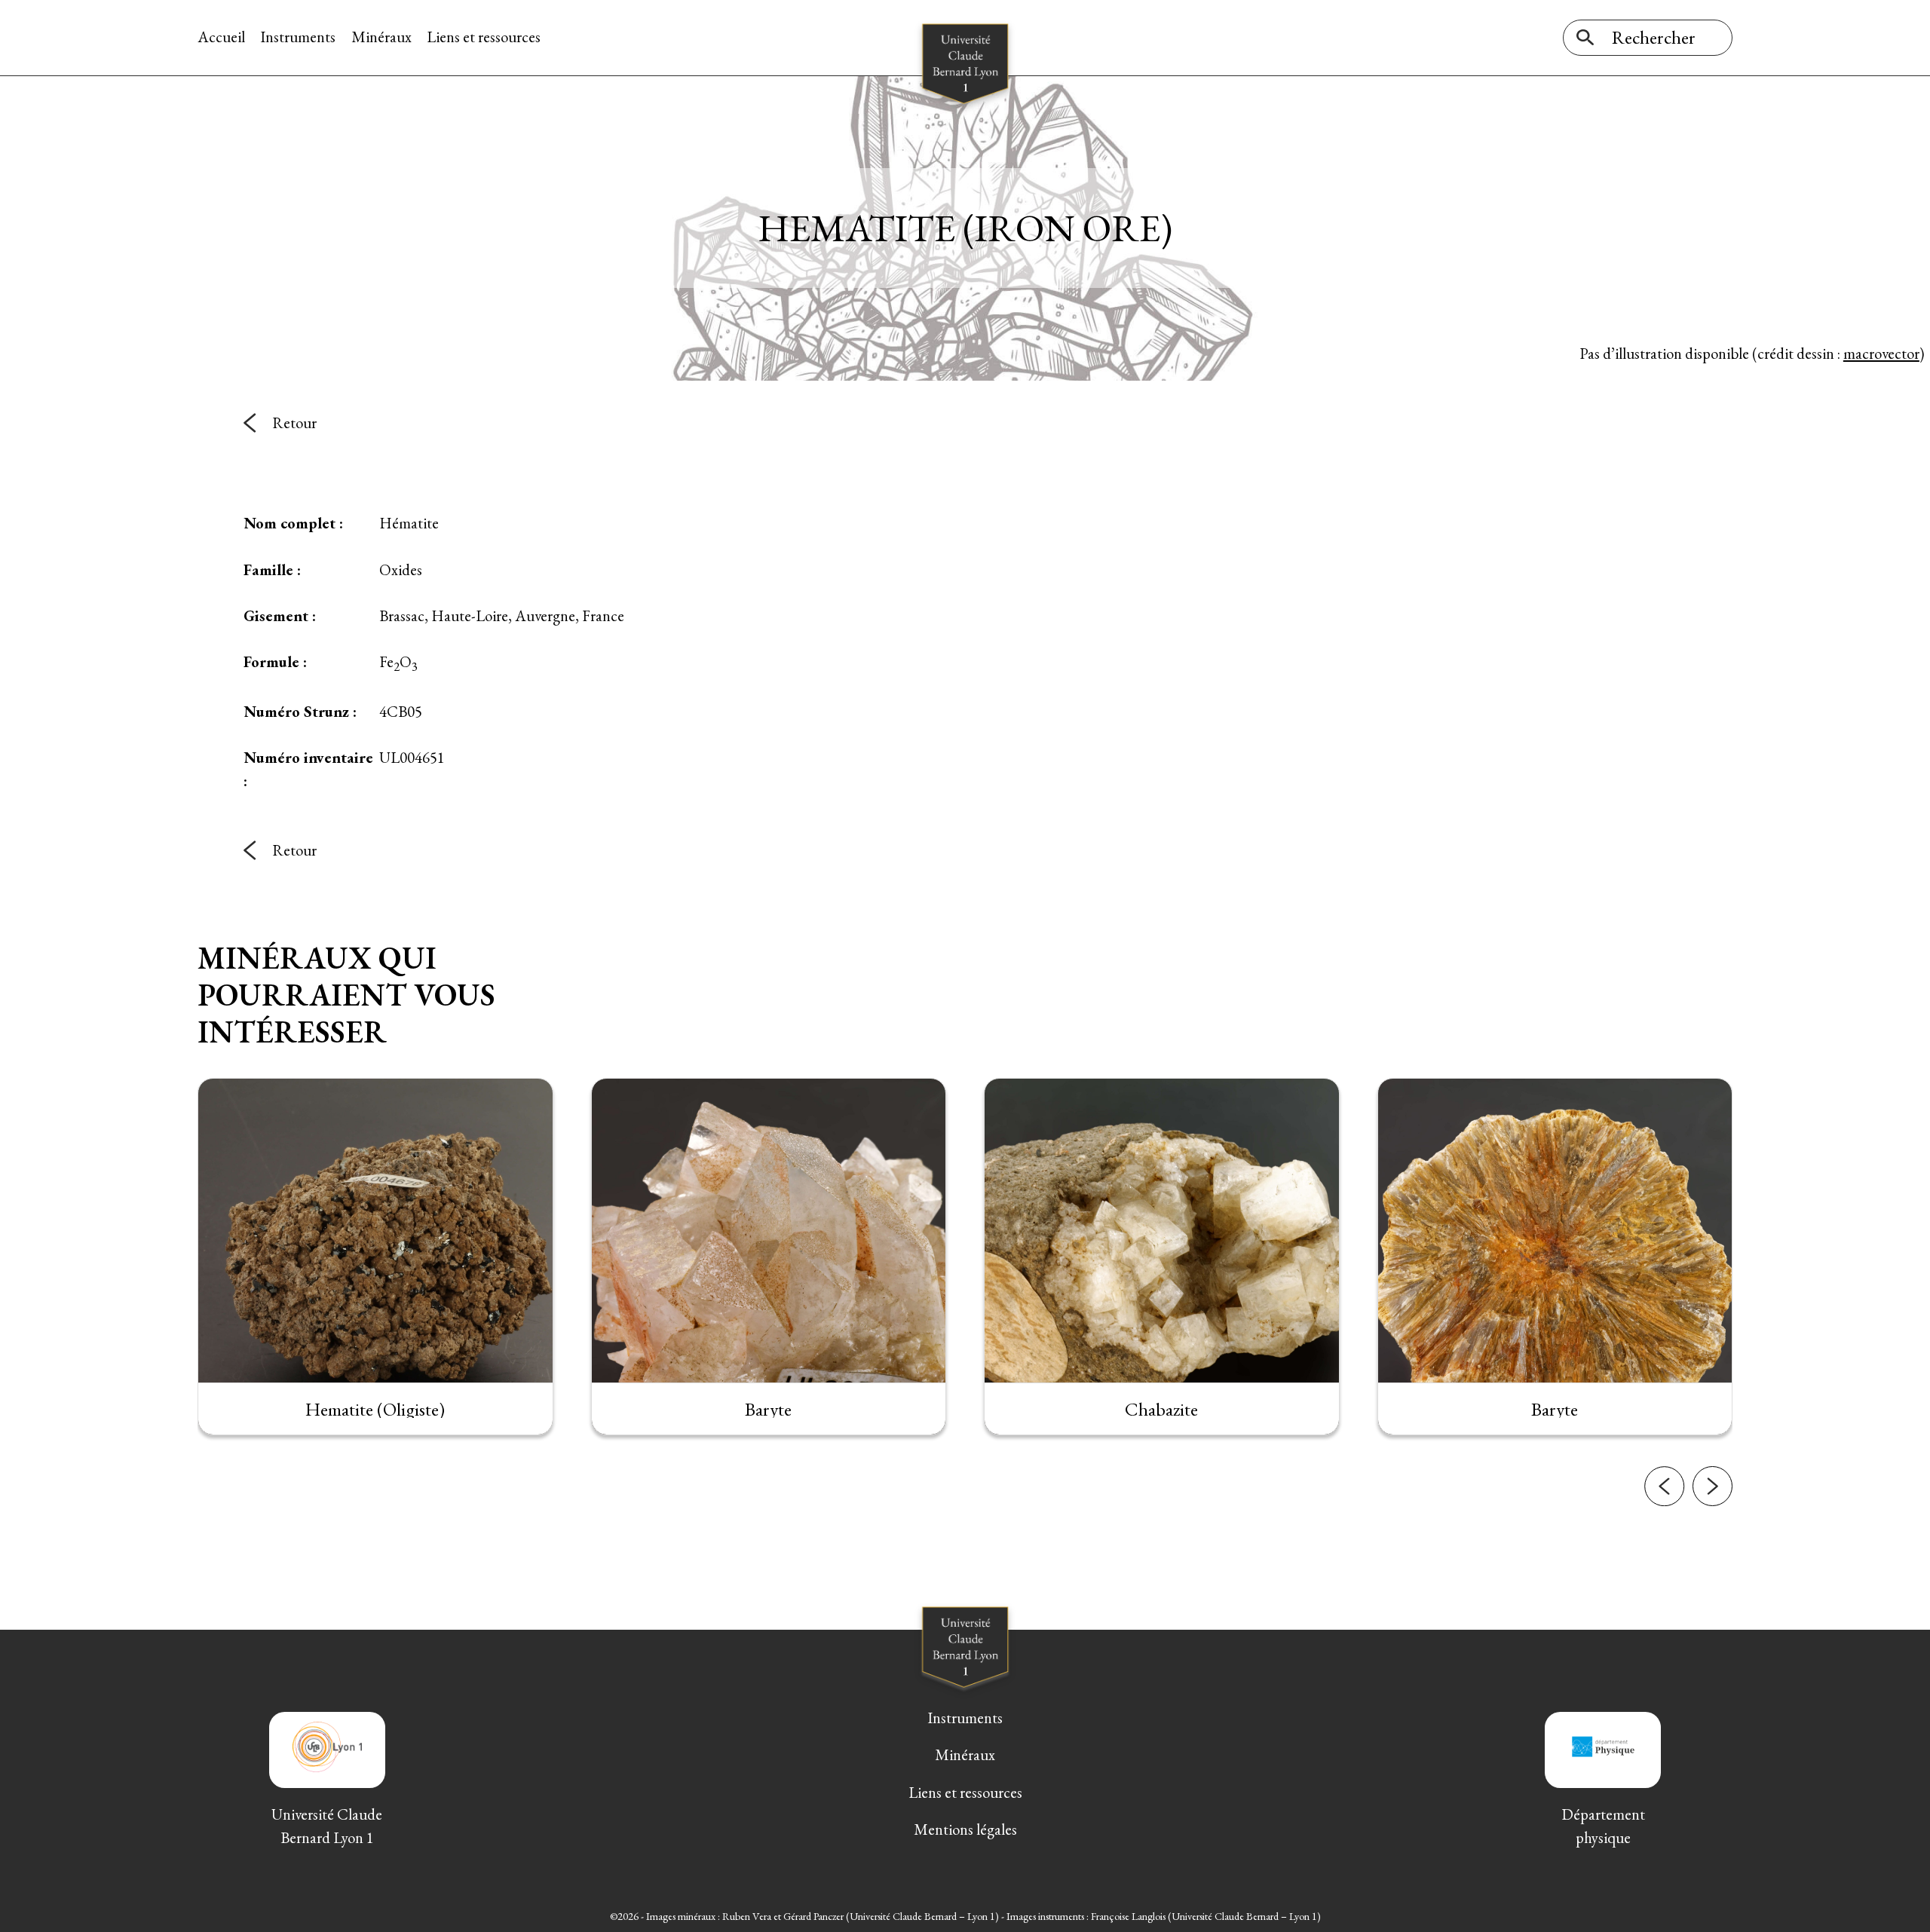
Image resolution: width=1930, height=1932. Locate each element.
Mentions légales (965, 1829)
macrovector (1881, 353)
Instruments (298, 37)
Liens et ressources (484, 37)
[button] (1664, 1486)
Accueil (221, 37)
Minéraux (381, 37)
